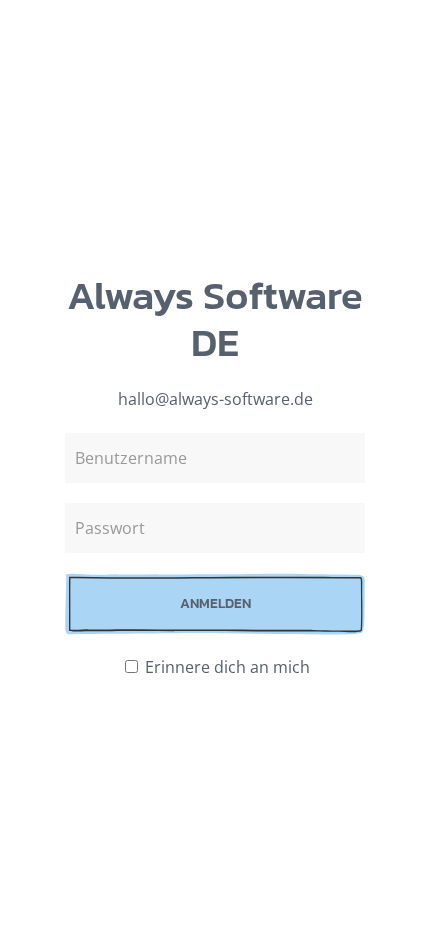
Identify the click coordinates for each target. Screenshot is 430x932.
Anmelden (215, 603)
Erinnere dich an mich (225, 667)
